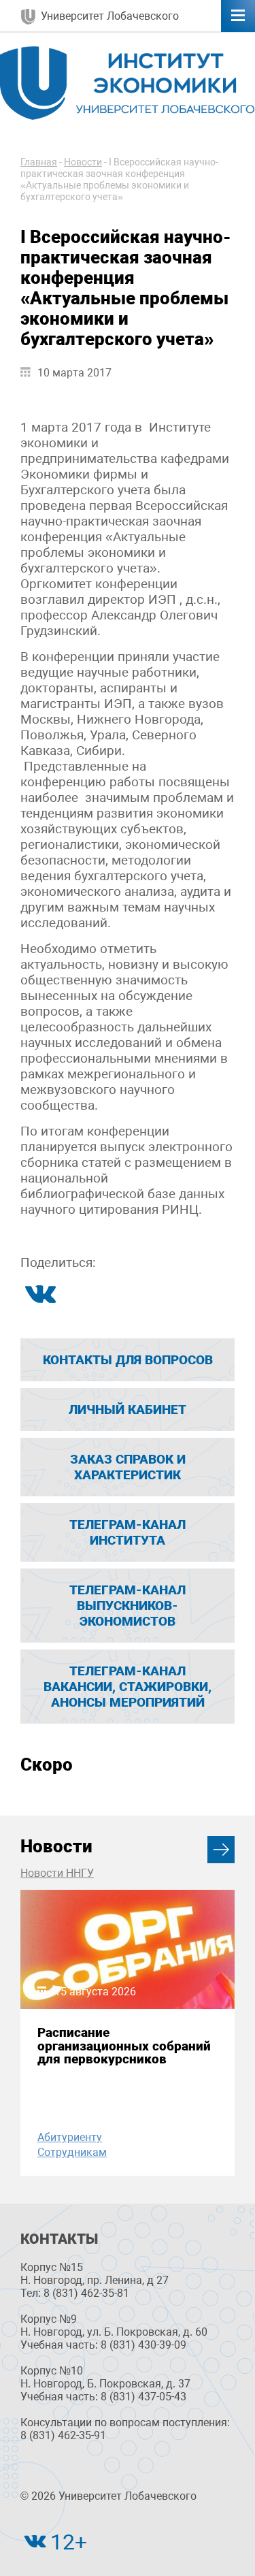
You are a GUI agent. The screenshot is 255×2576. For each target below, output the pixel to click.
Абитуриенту (70, 2137)
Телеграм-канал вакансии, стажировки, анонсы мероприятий (128, 1687)
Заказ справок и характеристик (128, 1467)
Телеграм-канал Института (128, 1532)
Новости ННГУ (57, 1873)
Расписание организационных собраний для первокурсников (124, 2046)
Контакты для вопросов (128, 1360)
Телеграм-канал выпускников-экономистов (128, 1606)
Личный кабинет (128, 1410)
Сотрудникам (72, 2152)
